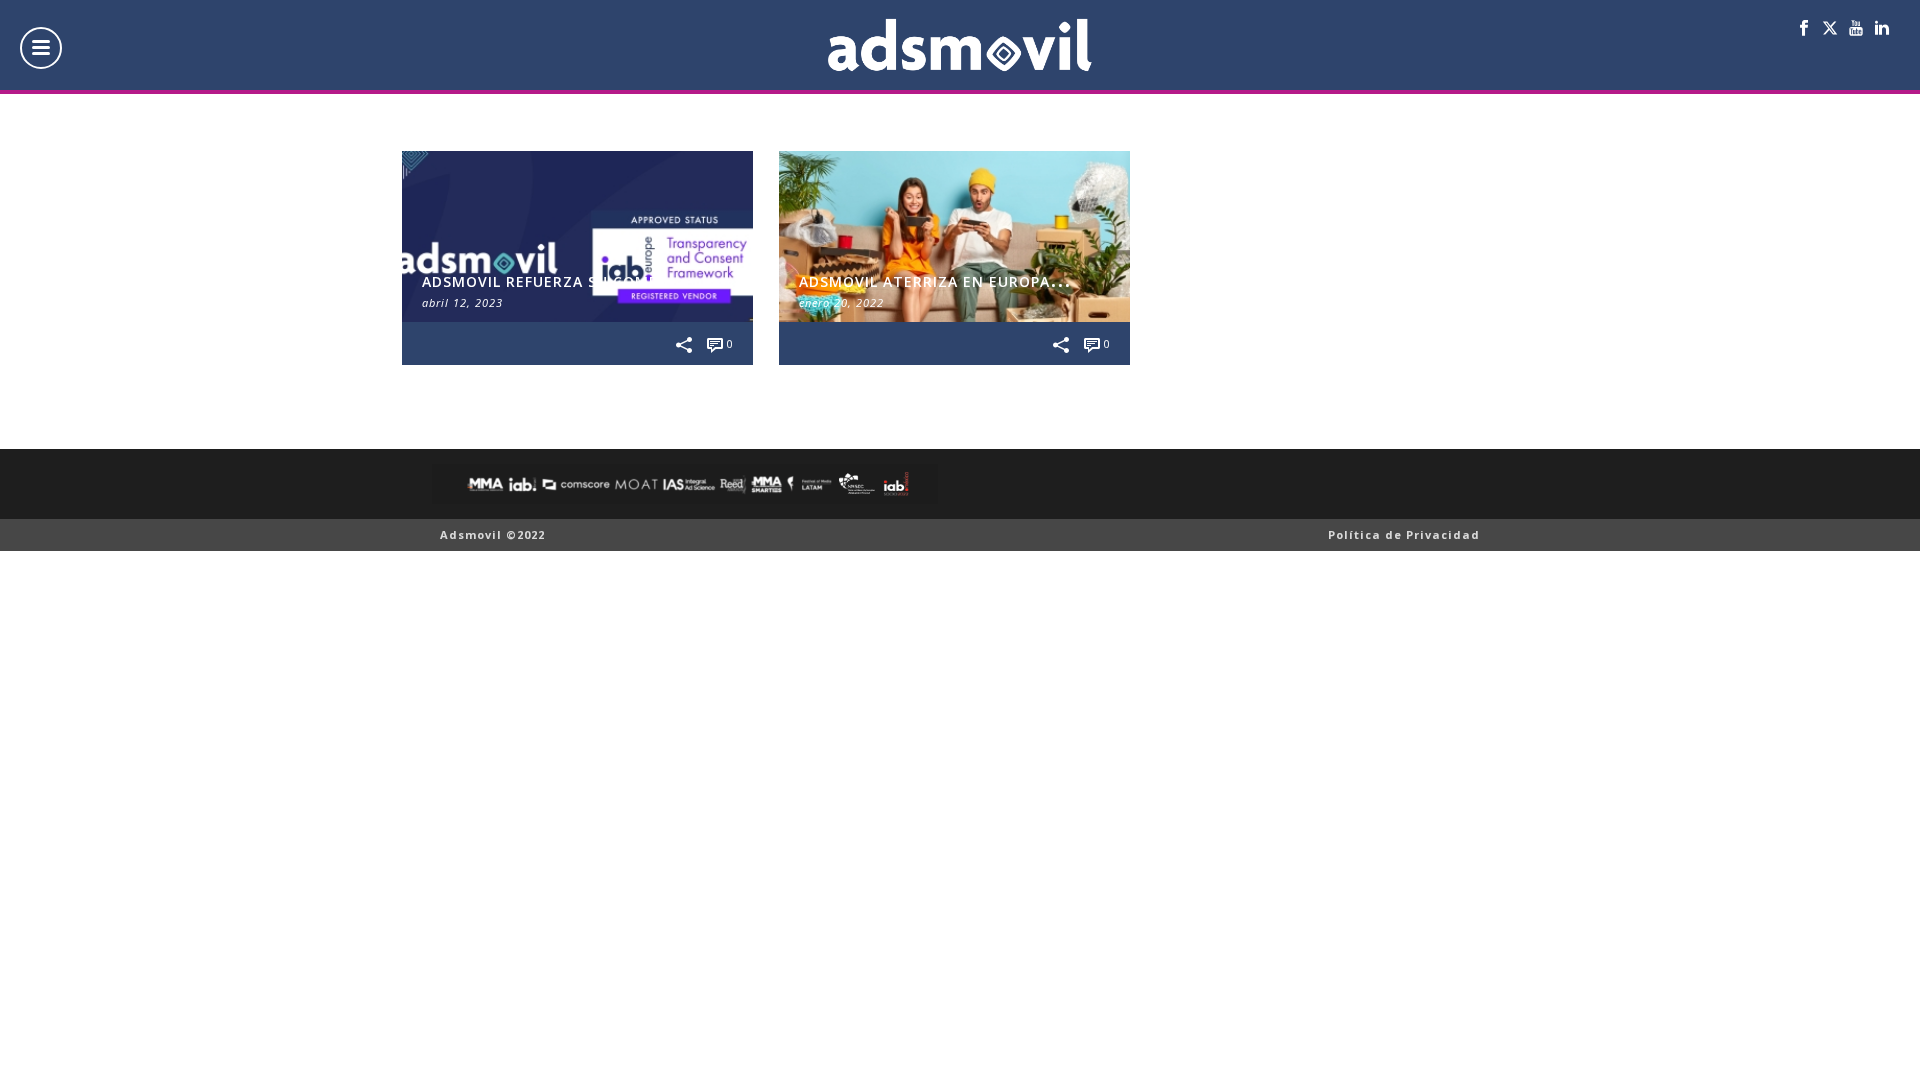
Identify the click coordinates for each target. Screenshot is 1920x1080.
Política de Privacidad (1404, 534)
